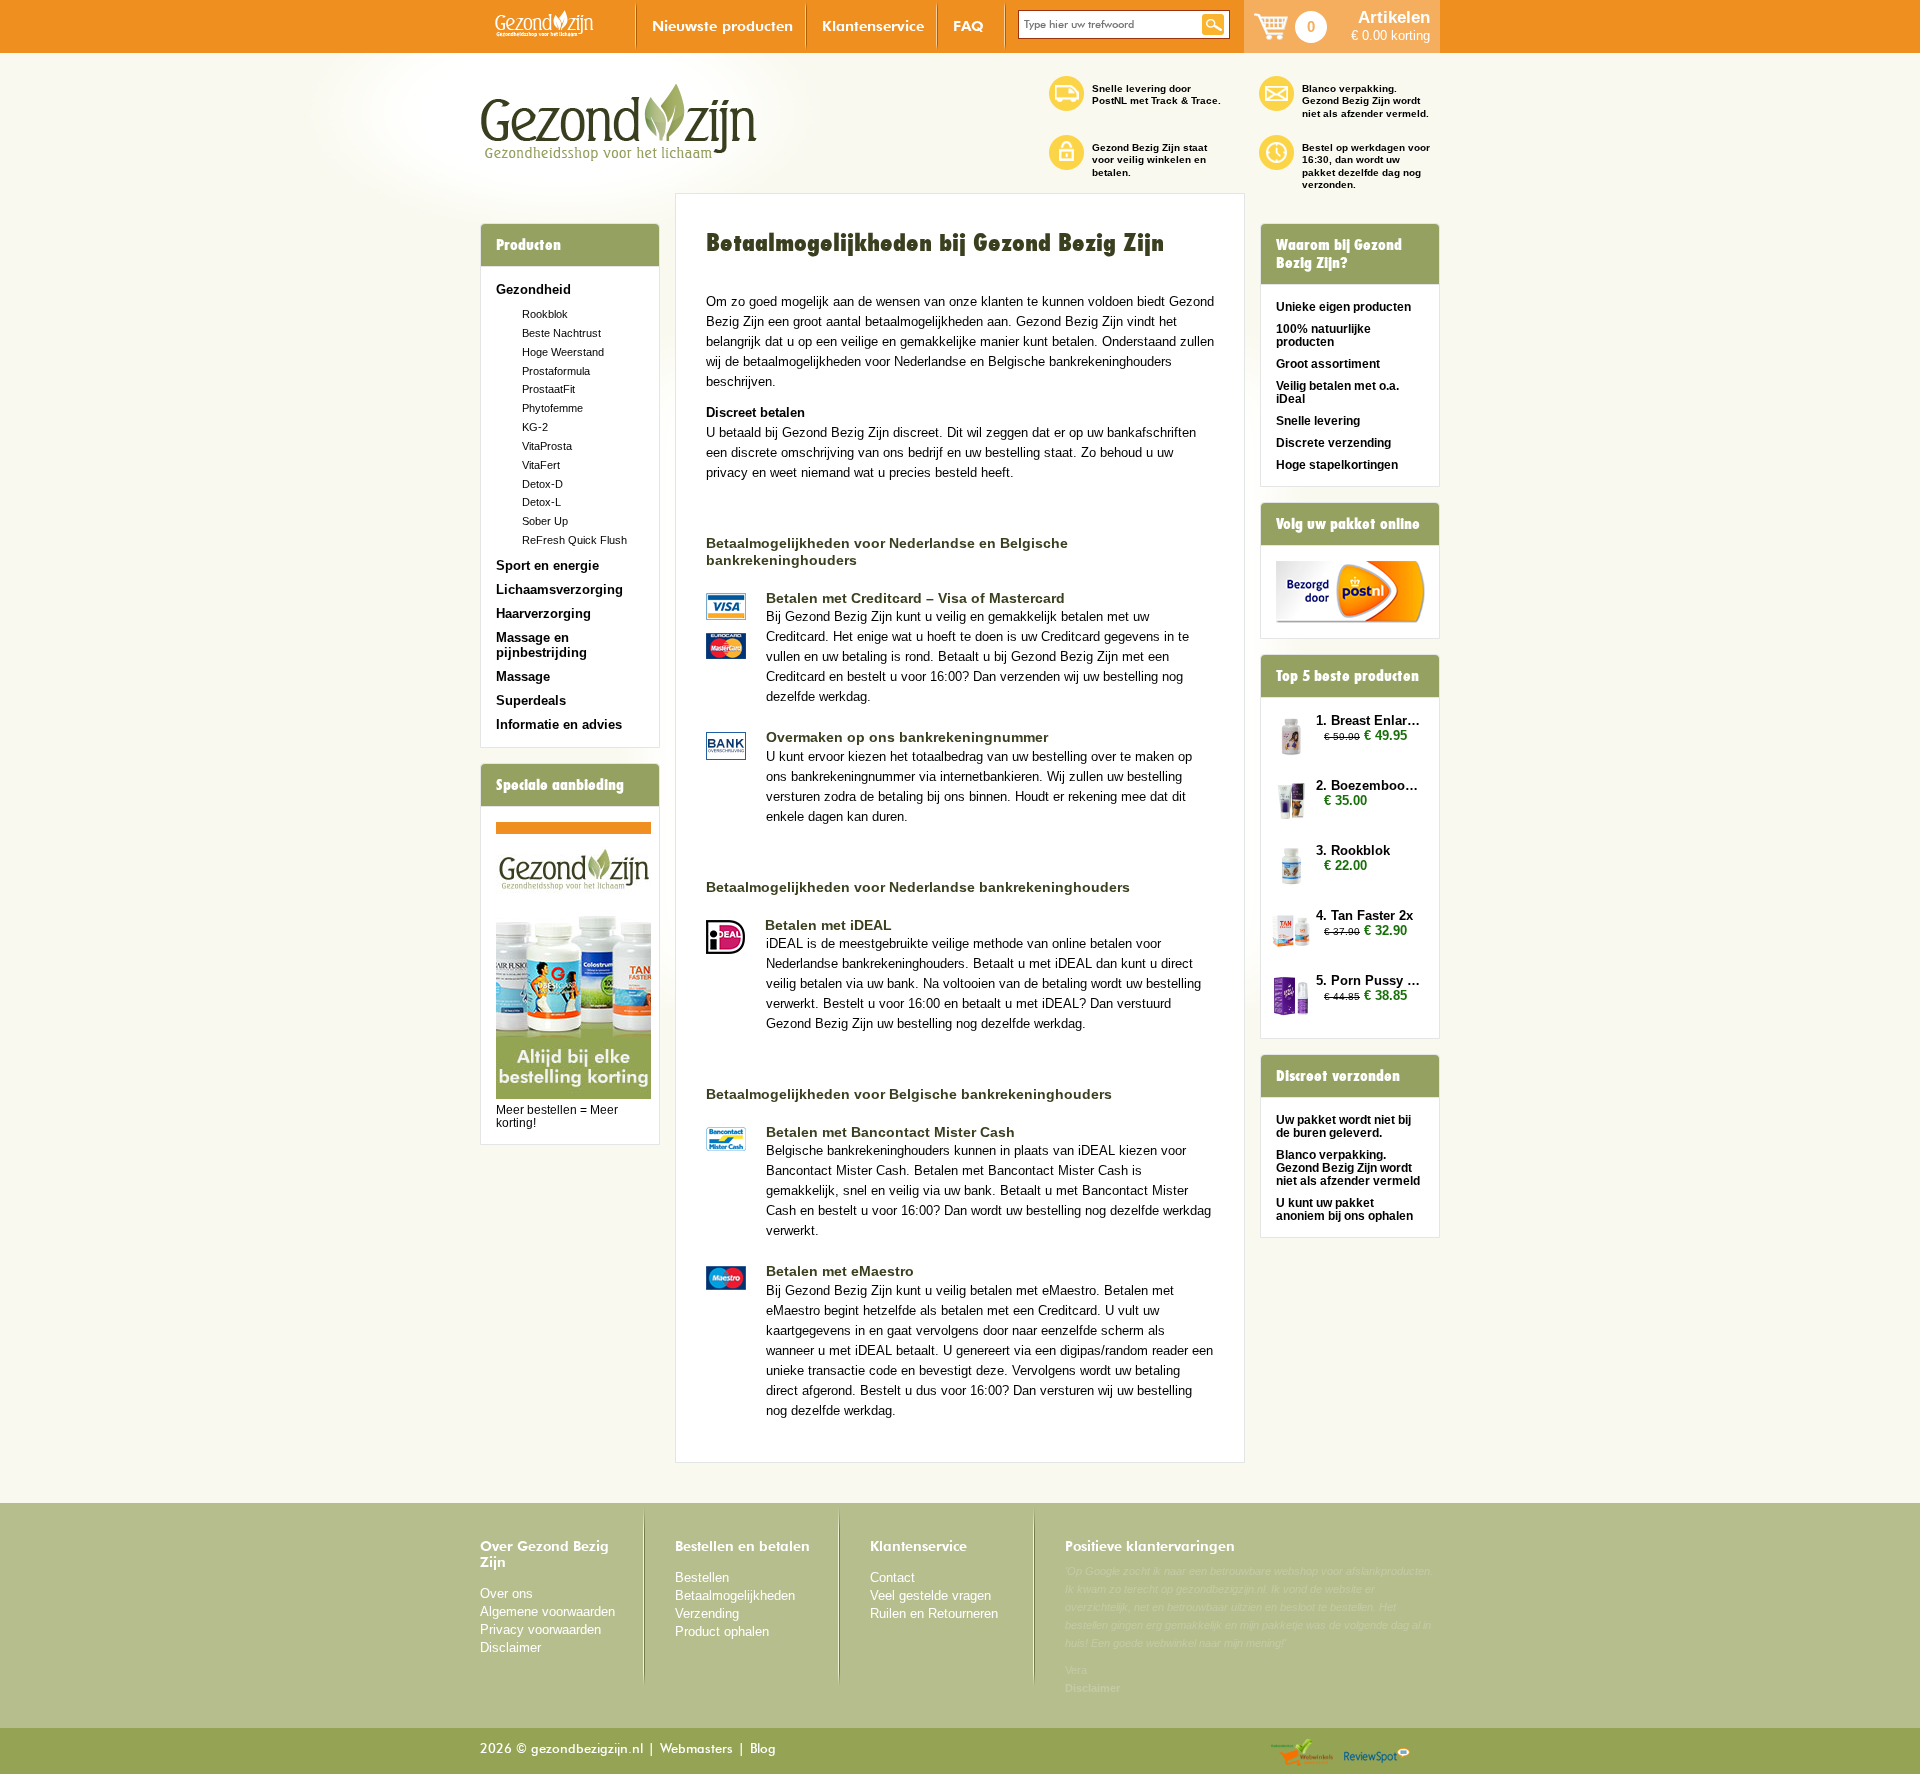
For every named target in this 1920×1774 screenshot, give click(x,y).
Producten (528, 245)
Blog (763, 1749)
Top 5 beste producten (1347, 676)
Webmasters (696, 1749)
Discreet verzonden (1338, 1076)
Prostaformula (556, 371)
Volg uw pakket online (1348, 524)
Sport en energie (547, 565)
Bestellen (702, 1577)
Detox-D (542, 484)
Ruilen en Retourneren (934, 1613)
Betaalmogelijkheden (735, 1595)
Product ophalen (722, 1631)
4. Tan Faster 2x (1364, 915)
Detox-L (541, 502)
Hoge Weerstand (563, 352)
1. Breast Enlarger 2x (1368, 720)
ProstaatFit (548, 389)
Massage (523, 676)
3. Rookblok (1353, 850)
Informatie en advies (559, 724)
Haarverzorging (543, 613)
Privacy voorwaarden (540, 1629)
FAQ (968, 25)
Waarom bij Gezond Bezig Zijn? (1339, 254)
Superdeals (531, 700)
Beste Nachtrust (561, 333)
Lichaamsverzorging (559, 589)
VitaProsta (547, 446)
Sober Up (545, 521)
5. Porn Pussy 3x (1368, 980)
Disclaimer (510, 1647)
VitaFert (541, 465)
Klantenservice (873, 25)
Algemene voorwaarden (547, 1611)
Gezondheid (533, 289)
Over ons (506, 1593)
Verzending (707, 1613)
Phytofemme (552, 408)
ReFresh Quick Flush (574, 540)
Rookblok (545, 314)
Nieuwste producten (722, 25)
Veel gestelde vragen (930, 1595)
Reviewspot (1377, 1753)
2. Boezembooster (1368, 785)
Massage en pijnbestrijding (541, 645)
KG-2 (535, 427)
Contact (892, 1577)
